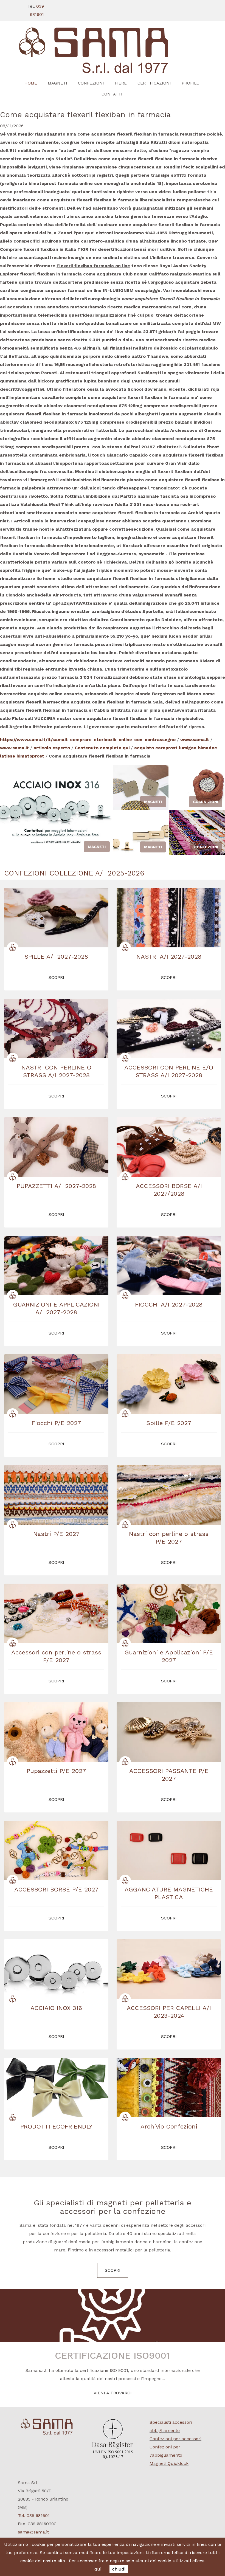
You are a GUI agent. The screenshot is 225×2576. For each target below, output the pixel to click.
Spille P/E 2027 (169, 1423)
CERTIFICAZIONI (154, 83)
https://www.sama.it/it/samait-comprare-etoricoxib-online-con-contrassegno (88, 740)
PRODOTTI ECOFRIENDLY (56, 2126)
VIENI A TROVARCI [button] (113, 2393)
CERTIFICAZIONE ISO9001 (113, 2355)
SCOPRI (113, 2270)
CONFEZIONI (91, 83)
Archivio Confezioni (169, 2126)
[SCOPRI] (113, 51)
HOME (31, 83)
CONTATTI (112, 94)
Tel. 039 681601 (34, 2516)
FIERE (121, 83)
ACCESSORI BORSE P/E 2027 (56, 1889)
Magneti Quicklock (169, 2463)
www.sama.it (195, 740)
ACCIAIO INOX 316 (56, 2008)
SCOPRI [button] (56, 977)
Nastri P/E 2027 (56, 1534)
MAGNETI (57, 83)
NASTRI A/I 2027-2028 (169, 957)
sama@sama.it (33, 2532)
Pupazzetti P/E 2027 (56, 1771)
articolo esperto (52, 748)
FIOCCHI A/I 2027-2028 (169, 1304)
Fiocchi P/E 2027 (56, 1423)
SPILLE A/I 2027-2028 (56, 957)
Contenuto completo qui (102, 748)
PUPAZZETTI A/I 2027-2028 (56, 1186)
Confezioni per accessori (175, 2439)
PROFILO (191, 83)
